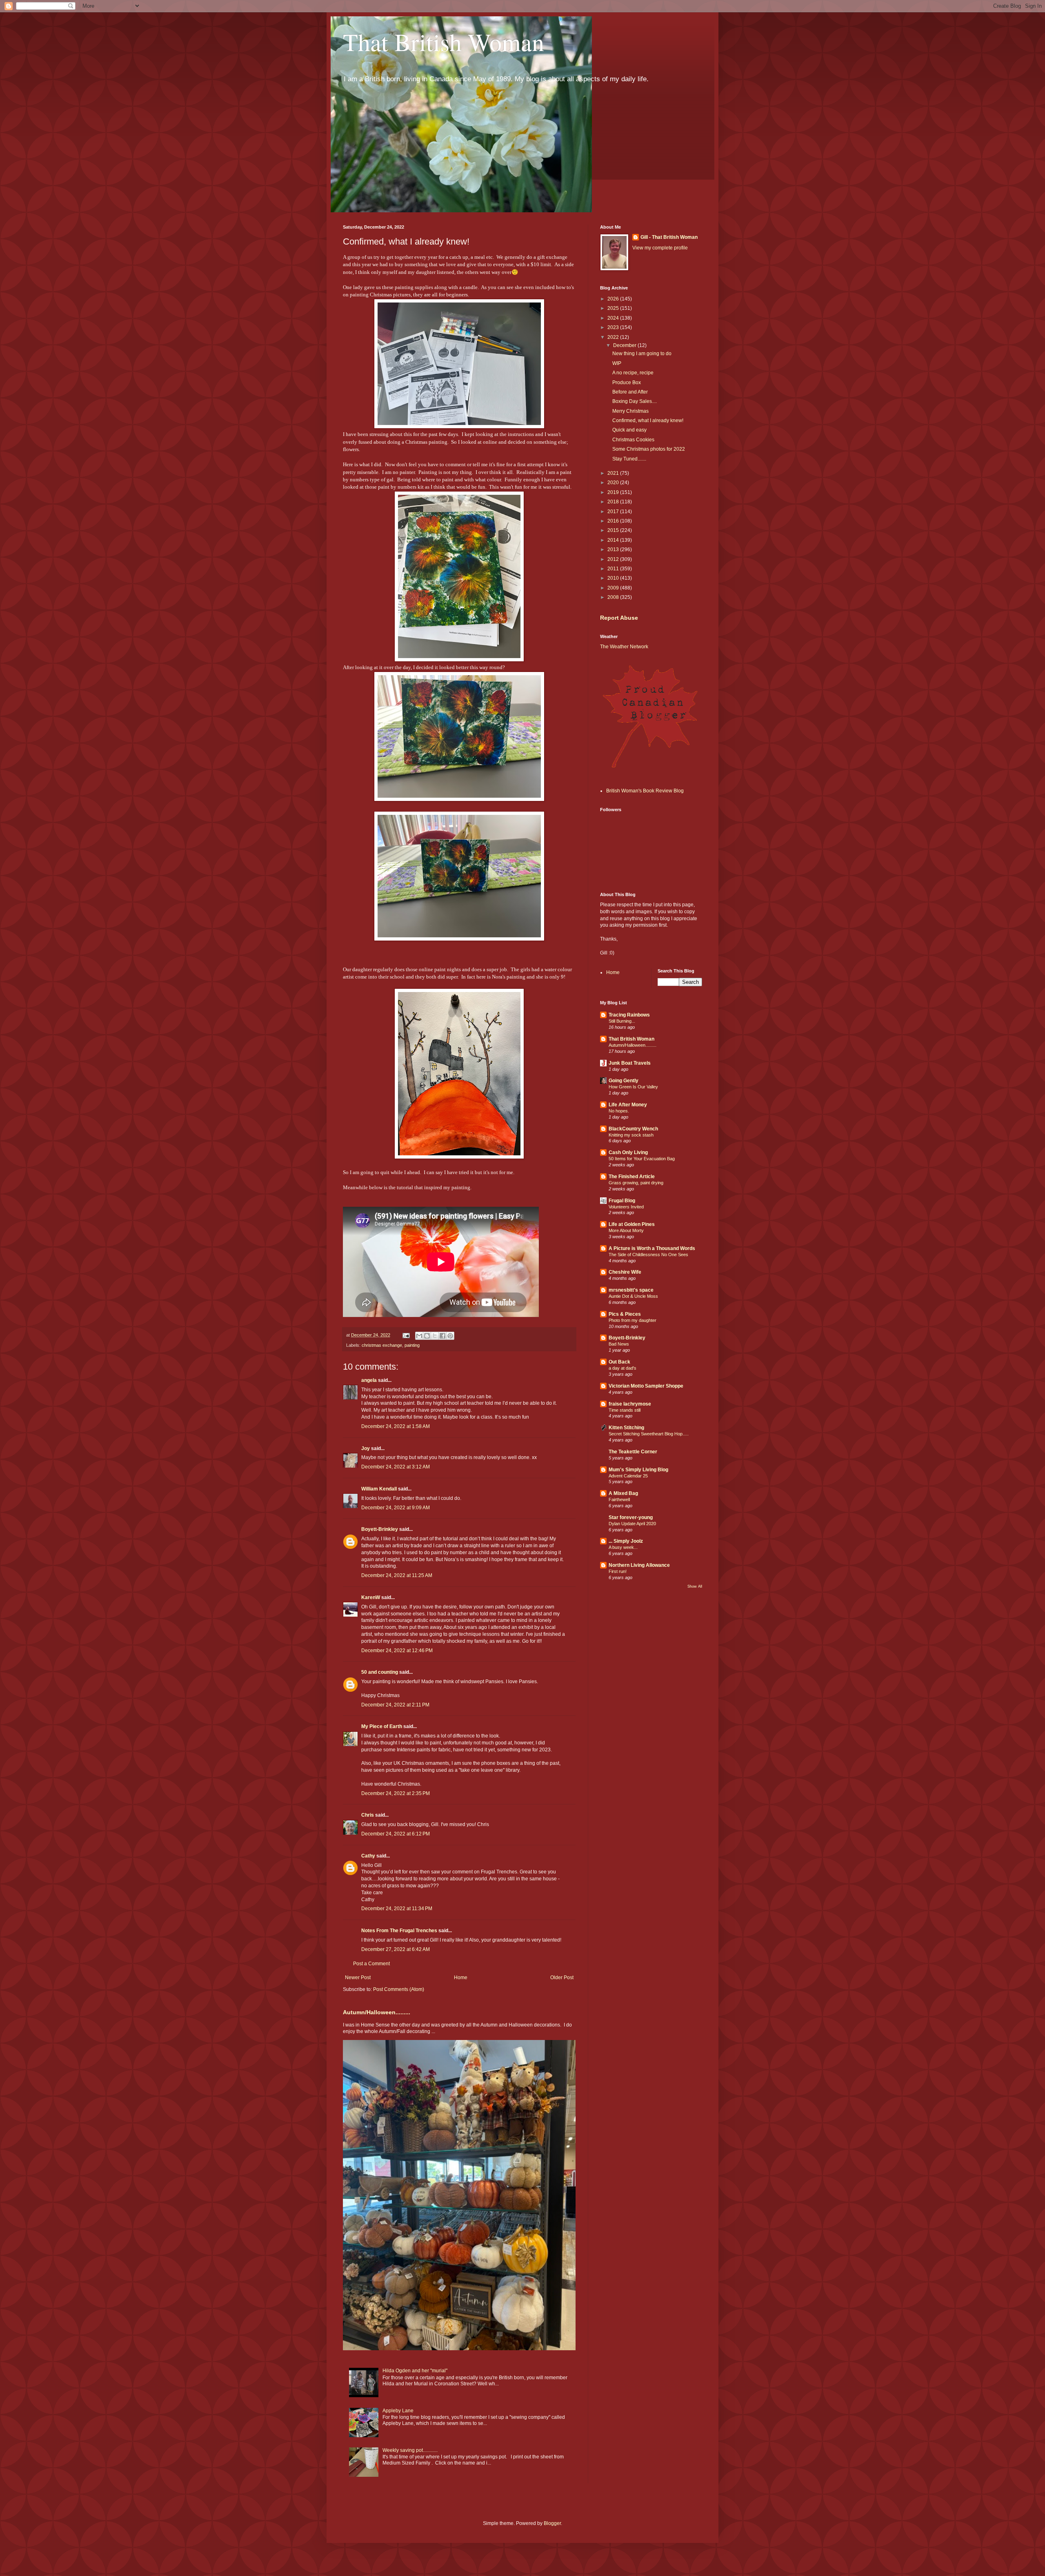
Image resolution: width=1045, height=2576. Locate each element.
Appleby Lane (398, 2411)
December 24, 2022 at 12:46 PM (397, 1651)
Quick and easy (629, 430)
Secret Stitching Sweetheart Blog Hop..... (649, 1434)
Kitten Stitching (626, 1428)
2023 (614, 327)
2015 (614, 530)
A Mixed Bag (623, 1493)
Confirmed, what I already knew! (648, 420)
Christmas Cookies (633, 440)
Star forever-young (631, 1517)
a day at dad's (623, 1368)
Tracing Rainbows (629, 1015)
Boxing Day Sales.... (635, 401)
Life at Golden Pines (632, 1224)
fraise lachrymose (630, 1404)
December (625, 345)
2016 (614, 521)
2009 (614, 588)
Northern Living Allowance (639, 1565)
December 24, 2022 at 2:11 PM (395, 1705)
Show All (695, 1586)
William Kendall (379, 1489)
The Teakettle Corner (633, 1452)
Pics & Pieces (625, 1314)
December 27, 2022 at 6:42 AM (396, 1949)
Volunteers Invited (626, 1207)
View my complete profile (660, 248)
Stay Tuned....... (629, 459)
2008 (614, 597)
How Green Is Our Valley (633, 1087)
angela (369, 1380)
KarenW (371, 1597)
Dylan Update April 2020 (632, 1524)
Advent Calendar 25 (628, 1476)
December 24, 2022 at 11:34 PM (397, 1909)
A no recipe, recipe (633, 373)
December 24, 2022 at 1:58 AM (396, 1426)
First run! (618, 1571)
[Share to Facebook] (442, 1336)
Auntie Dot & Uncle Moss (633, 1296)
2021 (614, 473)
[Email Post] (406, 1335)
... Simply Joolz (626, 1541)
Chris (368, 1815)
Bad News (619, 1344)
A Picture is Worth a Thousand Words (652, 1248)
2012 (614, 559)
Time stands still (625, 1410)
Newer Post (358, 1978)
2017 (614, 512)
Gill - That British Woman (669, 237)
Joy (366, 1448)
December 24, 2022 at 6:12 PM (396, 1834)
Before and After (630, 392)
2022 (614, 337)
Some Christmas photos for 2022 (649, 449)
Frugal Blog (622, 1201)
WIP (617, 363)
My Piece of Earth (382, 1726)
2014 (614, 540)
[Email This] (419, 1336)
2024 (614, 318)
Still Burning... (622, 1021)
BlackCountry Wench (633, 1129)
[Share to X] (435, 1336)
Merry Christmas (630, 411)
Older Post (562, 1978)
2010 (614, 578)
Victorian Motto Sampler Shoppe (646, 1386)
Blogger (552, 2523)
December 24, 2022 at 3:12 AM (396, 1467)
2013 (614, 549)
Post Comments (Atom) (399, 1989)
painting (412, 1345)
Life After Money (628, 1105)
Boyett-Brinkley (380, 1529)
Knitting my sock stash (631, 1135)
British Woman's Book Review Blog (645, 791)
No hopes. (619, 1111)
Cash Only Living (628, 1152)
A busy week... (623, 1547)
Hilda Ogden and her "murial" (415, 2371)
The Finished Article (632, 1177)
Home (461, 1978)
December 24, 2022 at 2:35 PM (396, 1793)
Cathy (368, 1856)
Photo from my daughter (633, 1320)
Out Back (619, 1362)
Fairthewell (619, 1499)
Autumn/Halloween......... (377, 2012)
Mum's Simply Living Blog (638, 1470)
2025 (614, 308)
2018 (614, 502)
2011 (614, 569)
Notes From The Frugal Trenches (399, 1931)
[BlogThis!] (427, 1336)
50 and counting (380, 1672)
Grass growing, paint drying (636, 1183)
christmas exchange (382, 1345)
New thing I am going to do (642, 354)
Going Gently (624, 1081)
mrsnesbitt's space (631, 1290)
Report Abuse (619, 618)
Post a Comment (371, 1964)
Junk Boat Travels (630, 1063)
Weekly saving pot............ (410, 2450)
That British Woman (444, 42)
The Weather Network (624, 647)
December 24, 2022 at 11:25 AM (397, 1575)
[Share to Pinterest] (450, 1336)
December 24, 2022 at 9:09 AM (396, 1508)
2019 (614, 492)
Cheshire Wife (625, 1272)
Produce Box (627, 383)
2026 (614, 299)
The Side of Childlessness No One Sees (648, 1255)
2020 (614, 483)
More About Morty (626, 1230)
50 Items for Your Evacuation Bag (642, 1159)
